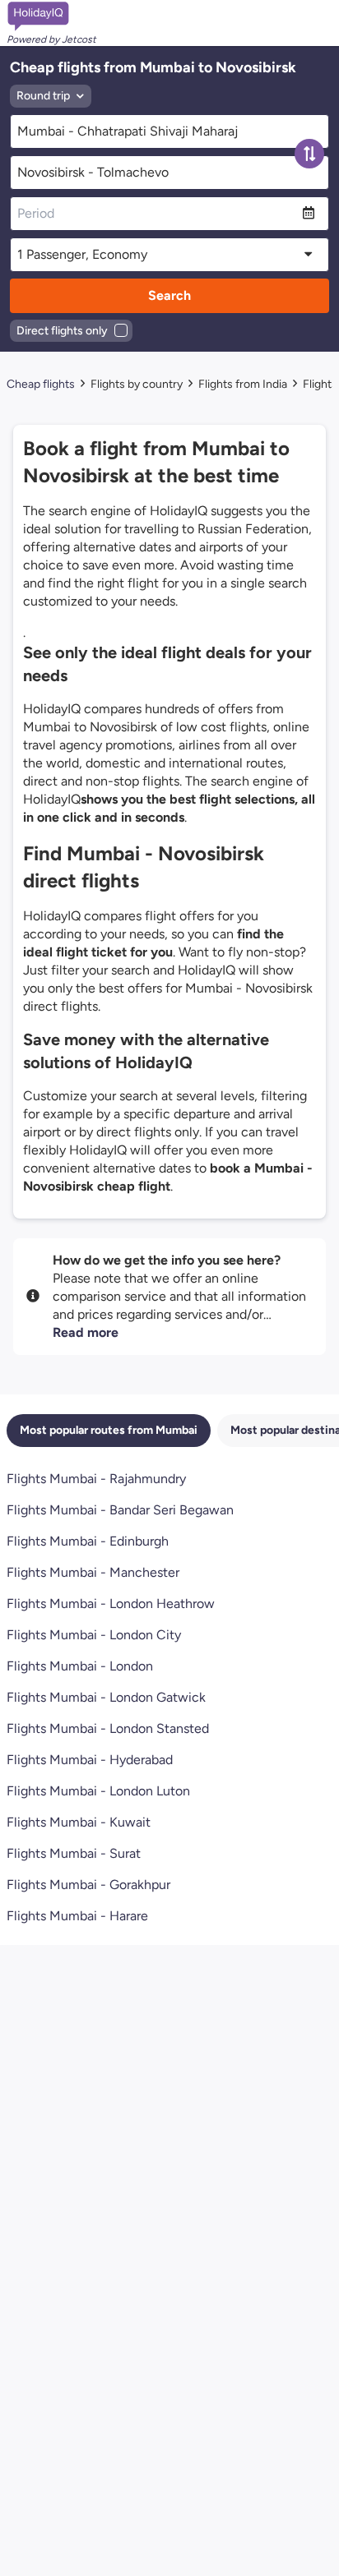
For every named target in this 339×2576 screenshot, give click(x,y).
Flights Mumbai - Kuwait (79, 1822)
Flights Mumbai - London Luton (98, 1791)
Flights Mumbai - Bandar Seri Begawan (120, 1510)
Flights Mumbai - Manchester (93, 1572)
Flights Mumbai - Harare (77, 1916)
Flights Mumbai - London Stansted (108, 1728)
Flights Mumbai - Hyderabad (90, 1760)
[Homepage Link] (51, 16)
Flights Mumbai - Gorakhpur (88, 1885)
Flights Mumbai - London (80, 1666)
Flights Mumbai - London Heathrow (111, 1604)
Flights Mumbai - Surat (74, 1853)
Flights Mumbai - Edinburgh (88, 1541)
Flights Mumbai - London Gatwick (106, 1697)
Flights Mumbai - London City (94, 1635)
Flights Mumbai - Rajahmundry (96, 1479)
